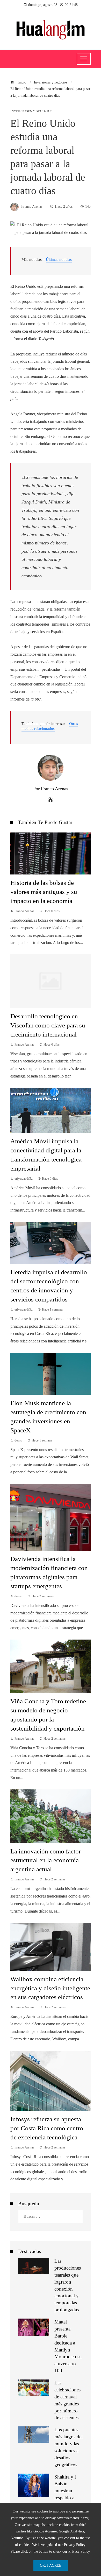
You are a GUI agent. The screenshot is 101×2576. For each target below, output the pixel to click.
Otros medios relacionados (50, 726)
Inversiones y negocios (31, 111)
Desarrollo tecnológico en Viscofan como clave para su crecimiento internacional (48, 1025)
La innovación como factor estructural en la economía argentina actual (46, 1860)
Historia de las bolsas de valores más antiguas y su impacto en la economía (44, 892)
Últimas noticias (59, 260)
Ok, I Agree (51, 2565)
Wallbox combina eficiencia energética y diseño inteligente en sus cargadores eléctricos (50, 1988)
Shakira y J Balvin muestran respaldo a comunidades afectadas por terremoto (67, 2498)
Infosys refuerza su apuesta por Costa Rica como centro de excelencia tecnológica (47, 2128)
